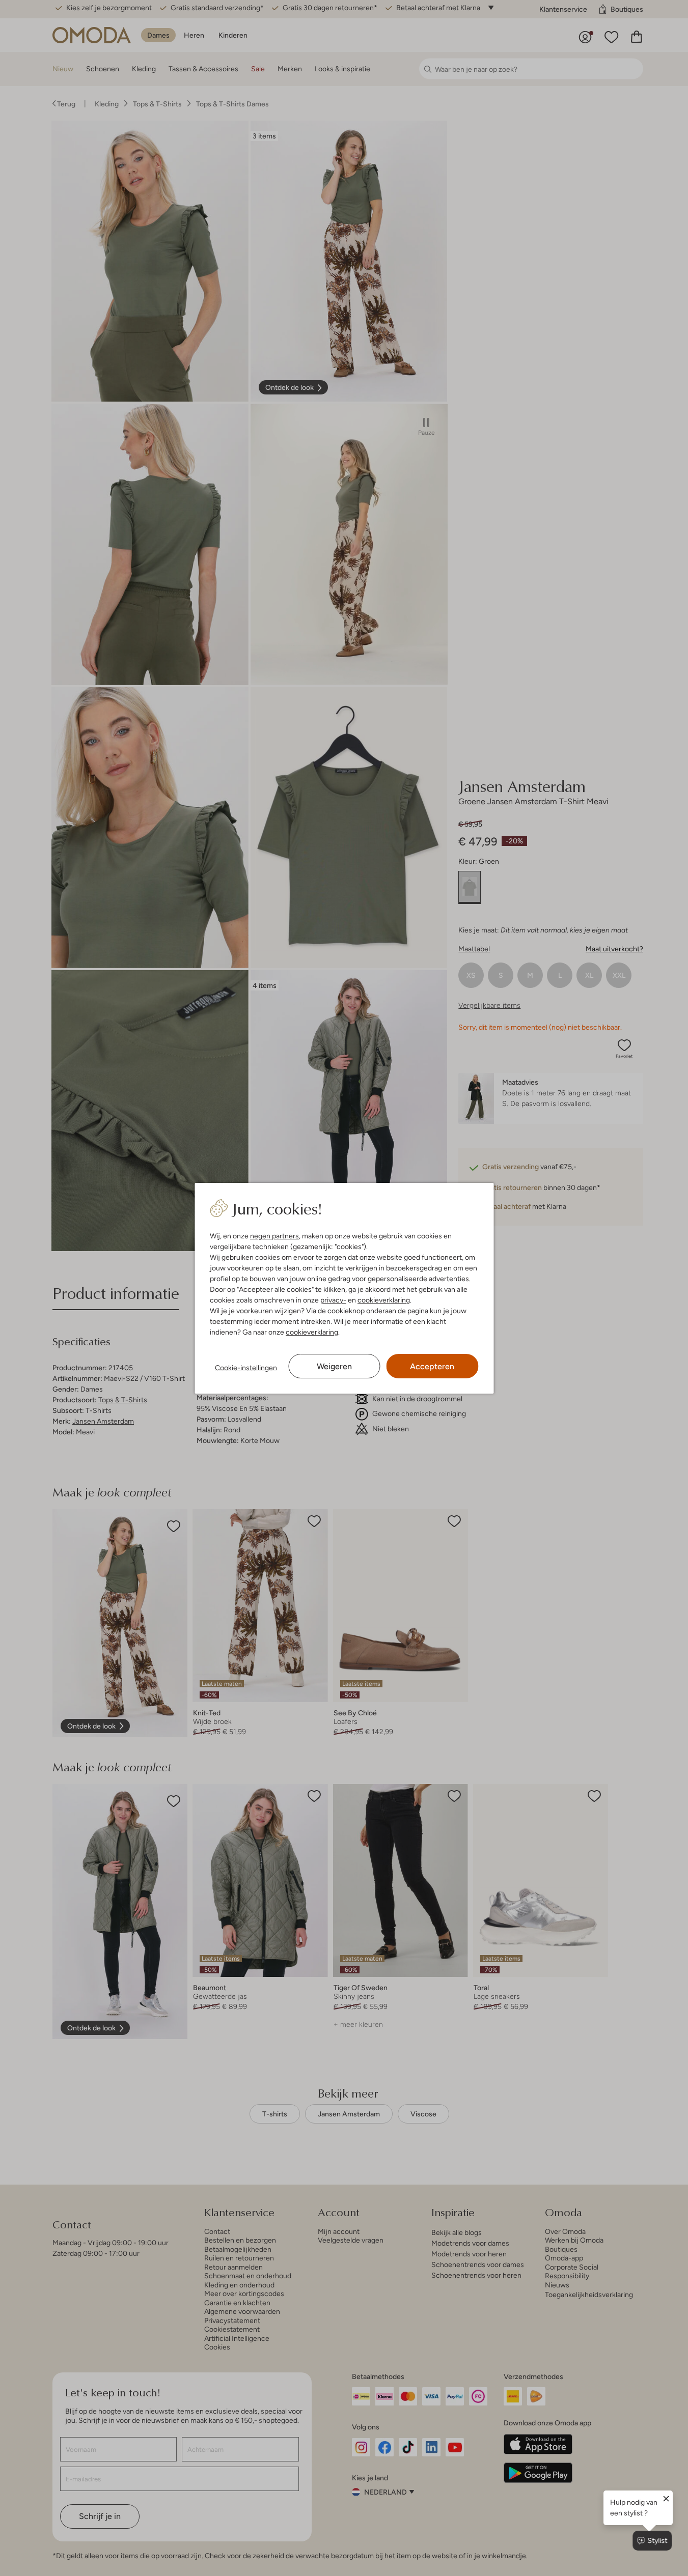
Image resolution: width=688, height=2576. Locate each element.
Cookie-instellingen (246, 1368)
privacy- (333, 1300)
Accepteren (432, 1366)
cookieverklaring (384, 1300)
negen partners (274, 1236)
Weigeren (334, 1366)
